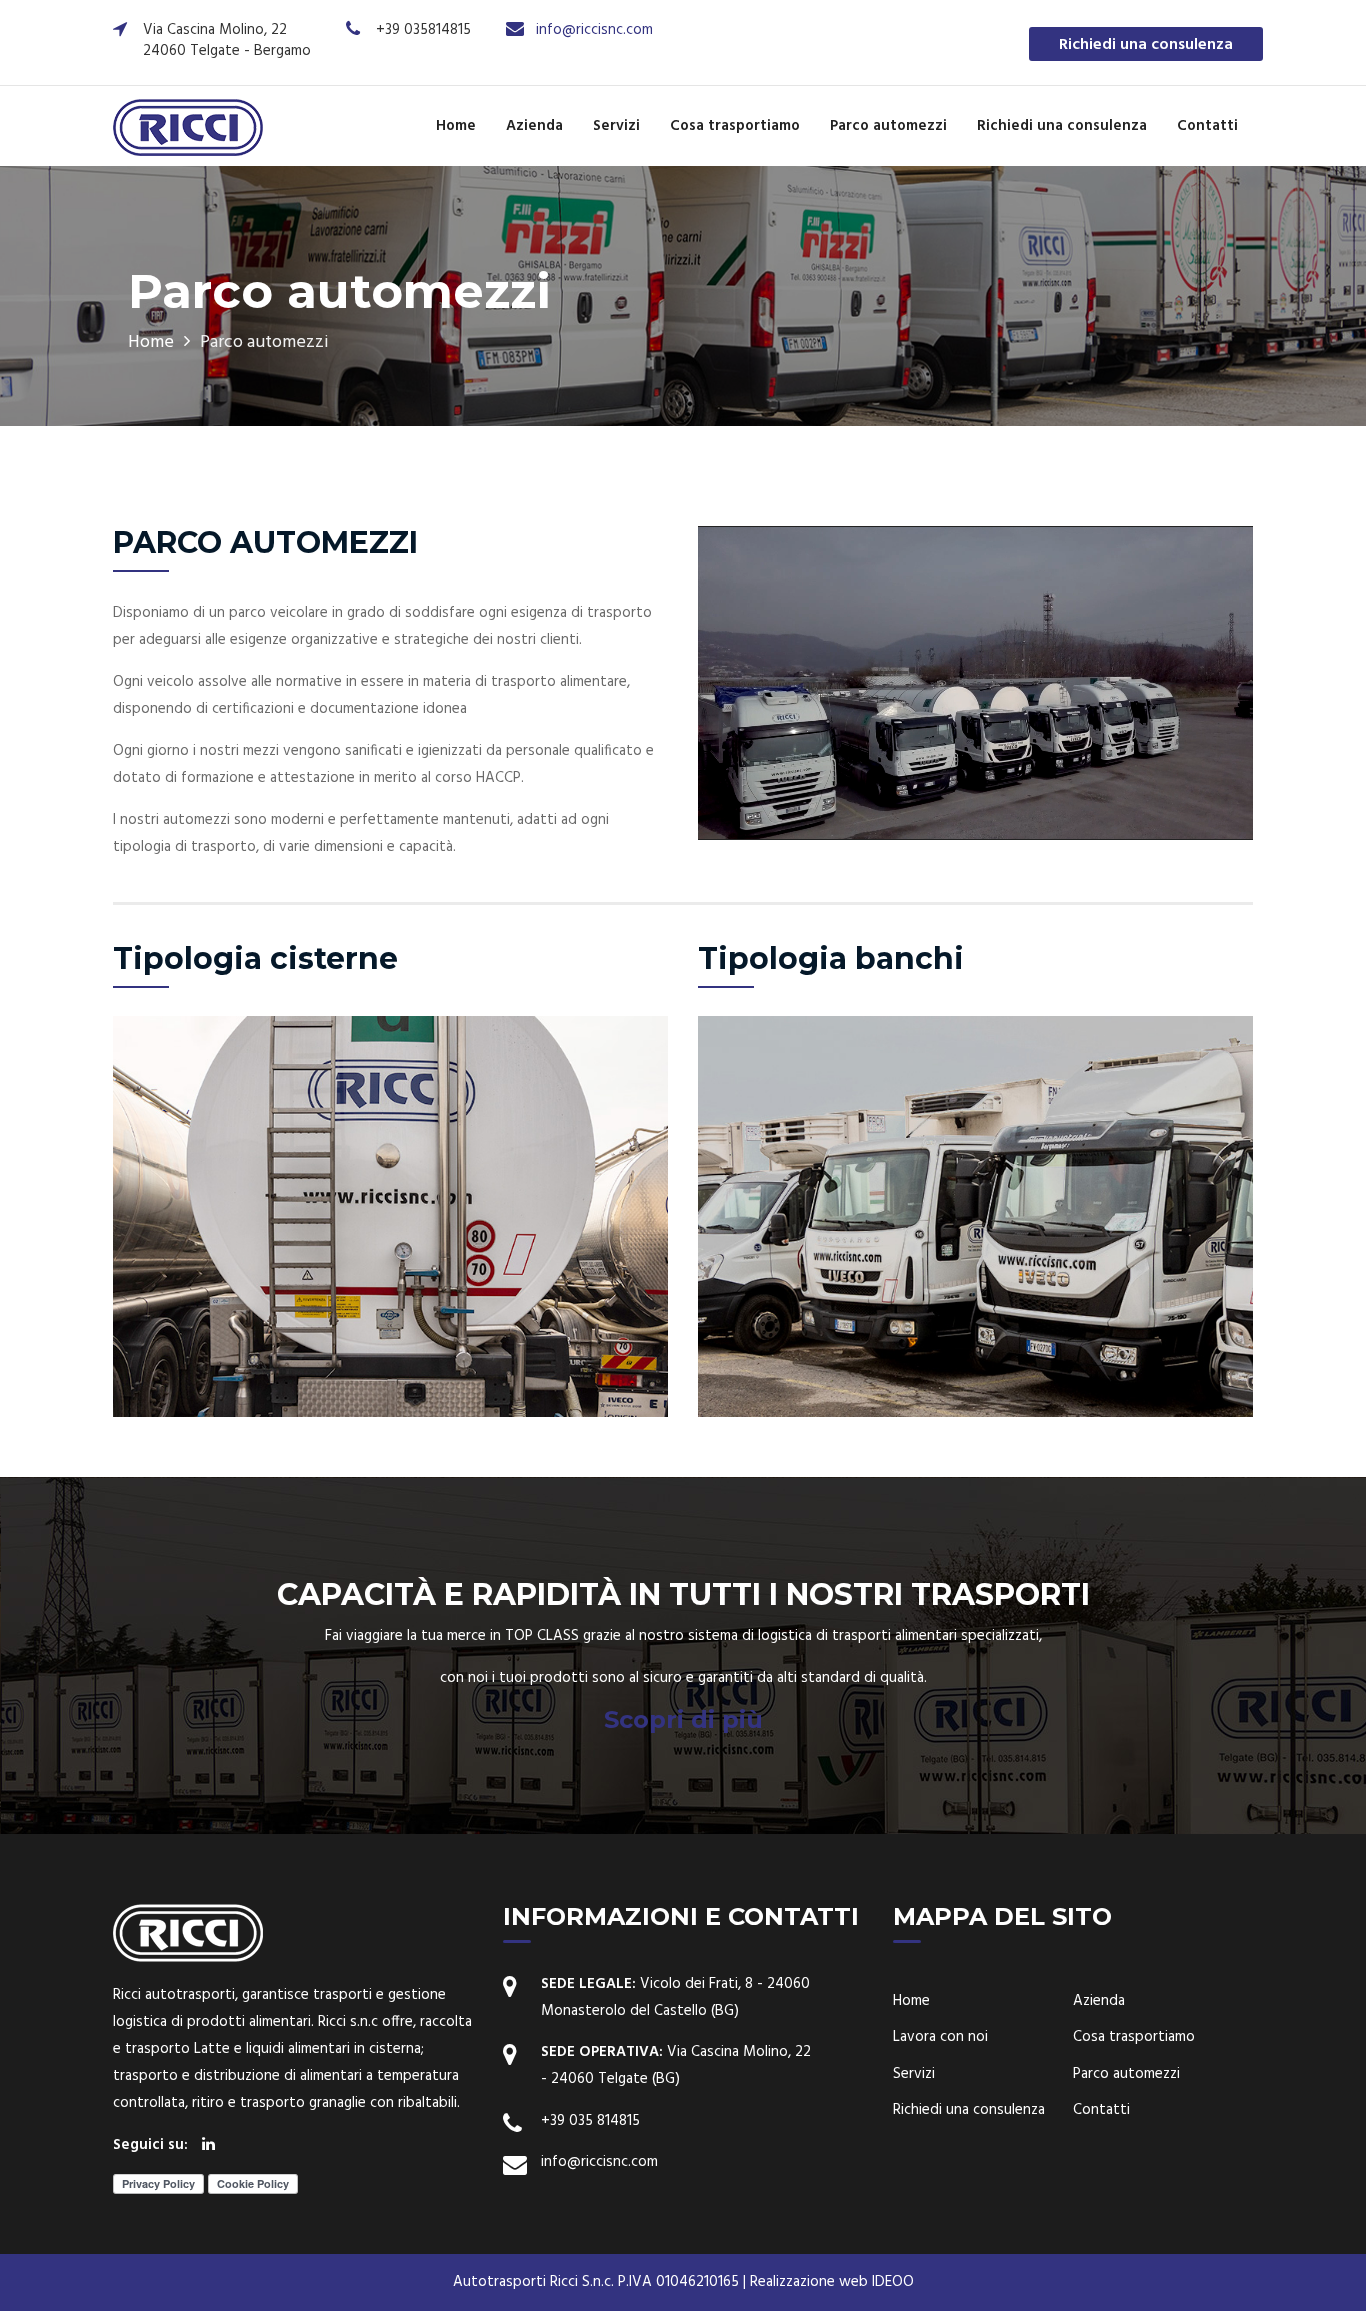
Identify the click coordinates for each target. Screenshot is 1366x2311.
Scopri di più (683, 1719)
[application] (975, 683)
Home (456, 126)
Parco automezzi (888, 126)
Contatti (1207, 126)
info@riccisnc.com (594, 30)
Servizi (616, 126)
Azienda (534, 126)
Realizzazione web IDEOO (832, 2282)
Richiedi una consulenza (1146, 45)
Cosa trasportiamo (735, 126)
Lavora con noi (940, 2037)
